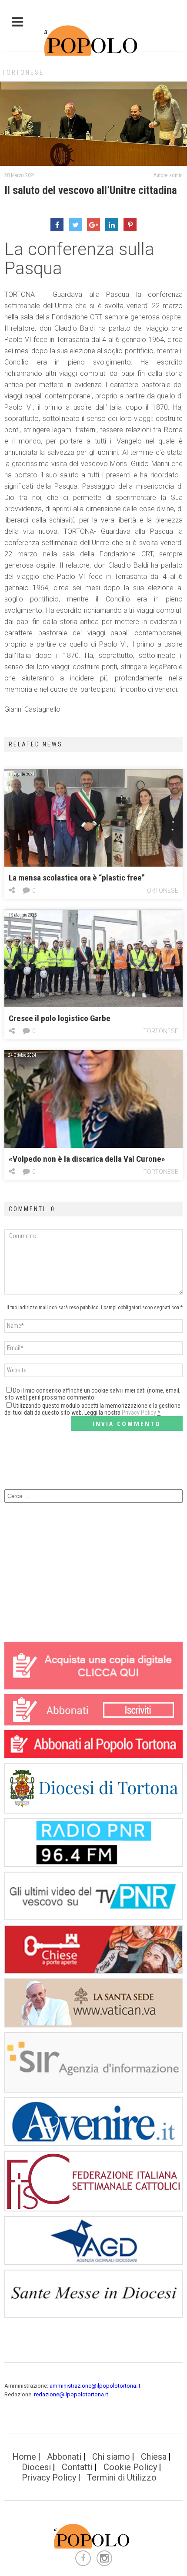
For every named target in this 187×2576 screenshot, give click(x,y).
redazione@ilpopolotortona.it (71, 2394)
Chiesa (154, 2457)
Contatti (77, 2467)
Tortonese (23, 72)
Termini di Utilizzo (122, 2477)
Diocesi (36, 2467)
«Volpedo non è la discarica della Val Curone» (87, 1159)
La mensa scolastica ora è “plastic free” (77, 878)
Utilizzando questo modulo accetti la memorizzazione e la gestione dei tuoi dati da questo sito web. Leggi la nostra (92, 1409)
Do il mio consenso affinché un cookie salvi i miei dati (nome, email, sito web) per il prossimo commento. (92, 1394)
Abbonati (64, 2457)
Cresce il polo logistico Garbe (60, 1018)
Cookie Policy (130, 2467)
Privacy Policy (139, 1413)
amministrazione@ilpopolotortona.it (95, 2386)
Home (24, 2457)
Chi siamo (111, 2457)
